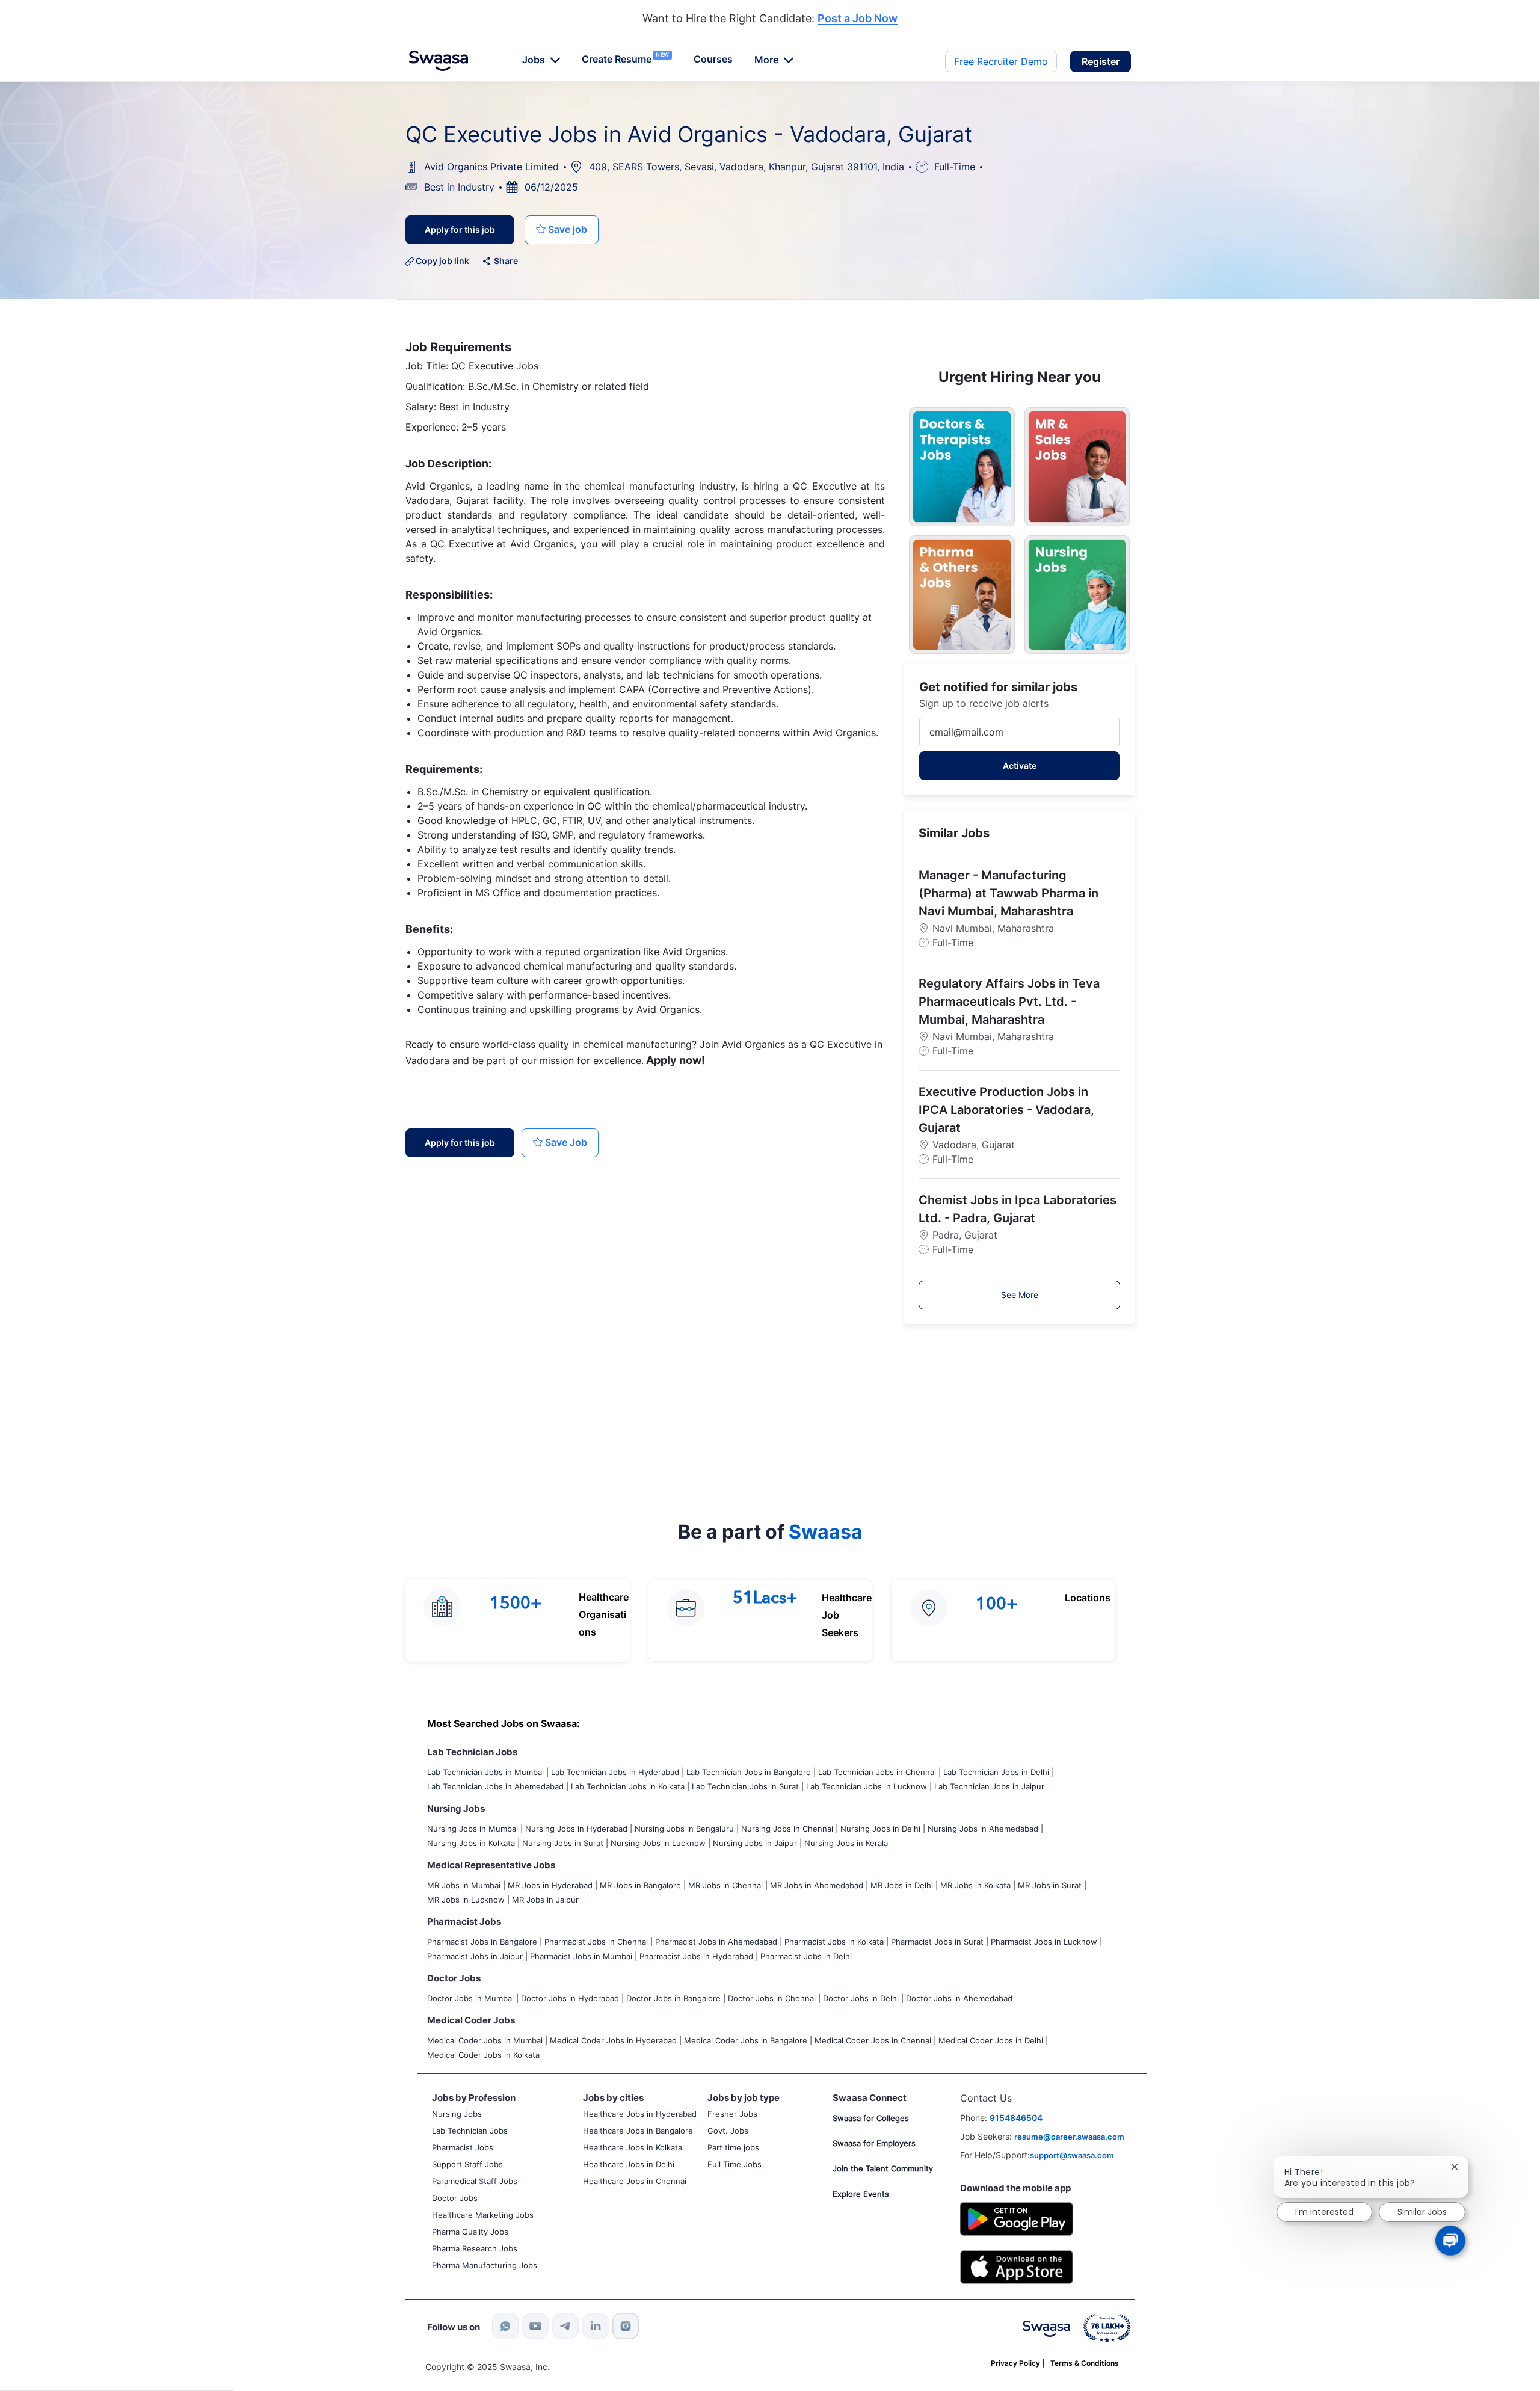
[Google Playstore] (1017, 2217)
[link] (439, 61)
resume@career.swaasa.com (1069, 2137)
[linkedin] (596, 2326)
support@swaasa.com (1072, 2155)
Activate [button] (1020, 765)
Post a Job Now (858, 19)
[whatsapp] (505, 2326)
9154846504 (1016, 2118)
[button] (1101, 61)
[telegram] (565, 2326)
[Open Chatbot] (1450, 2241)
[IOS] (1017, 2266)
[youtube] (535, 2326)
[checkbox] (562, 230)
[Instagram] (626, 2326)
